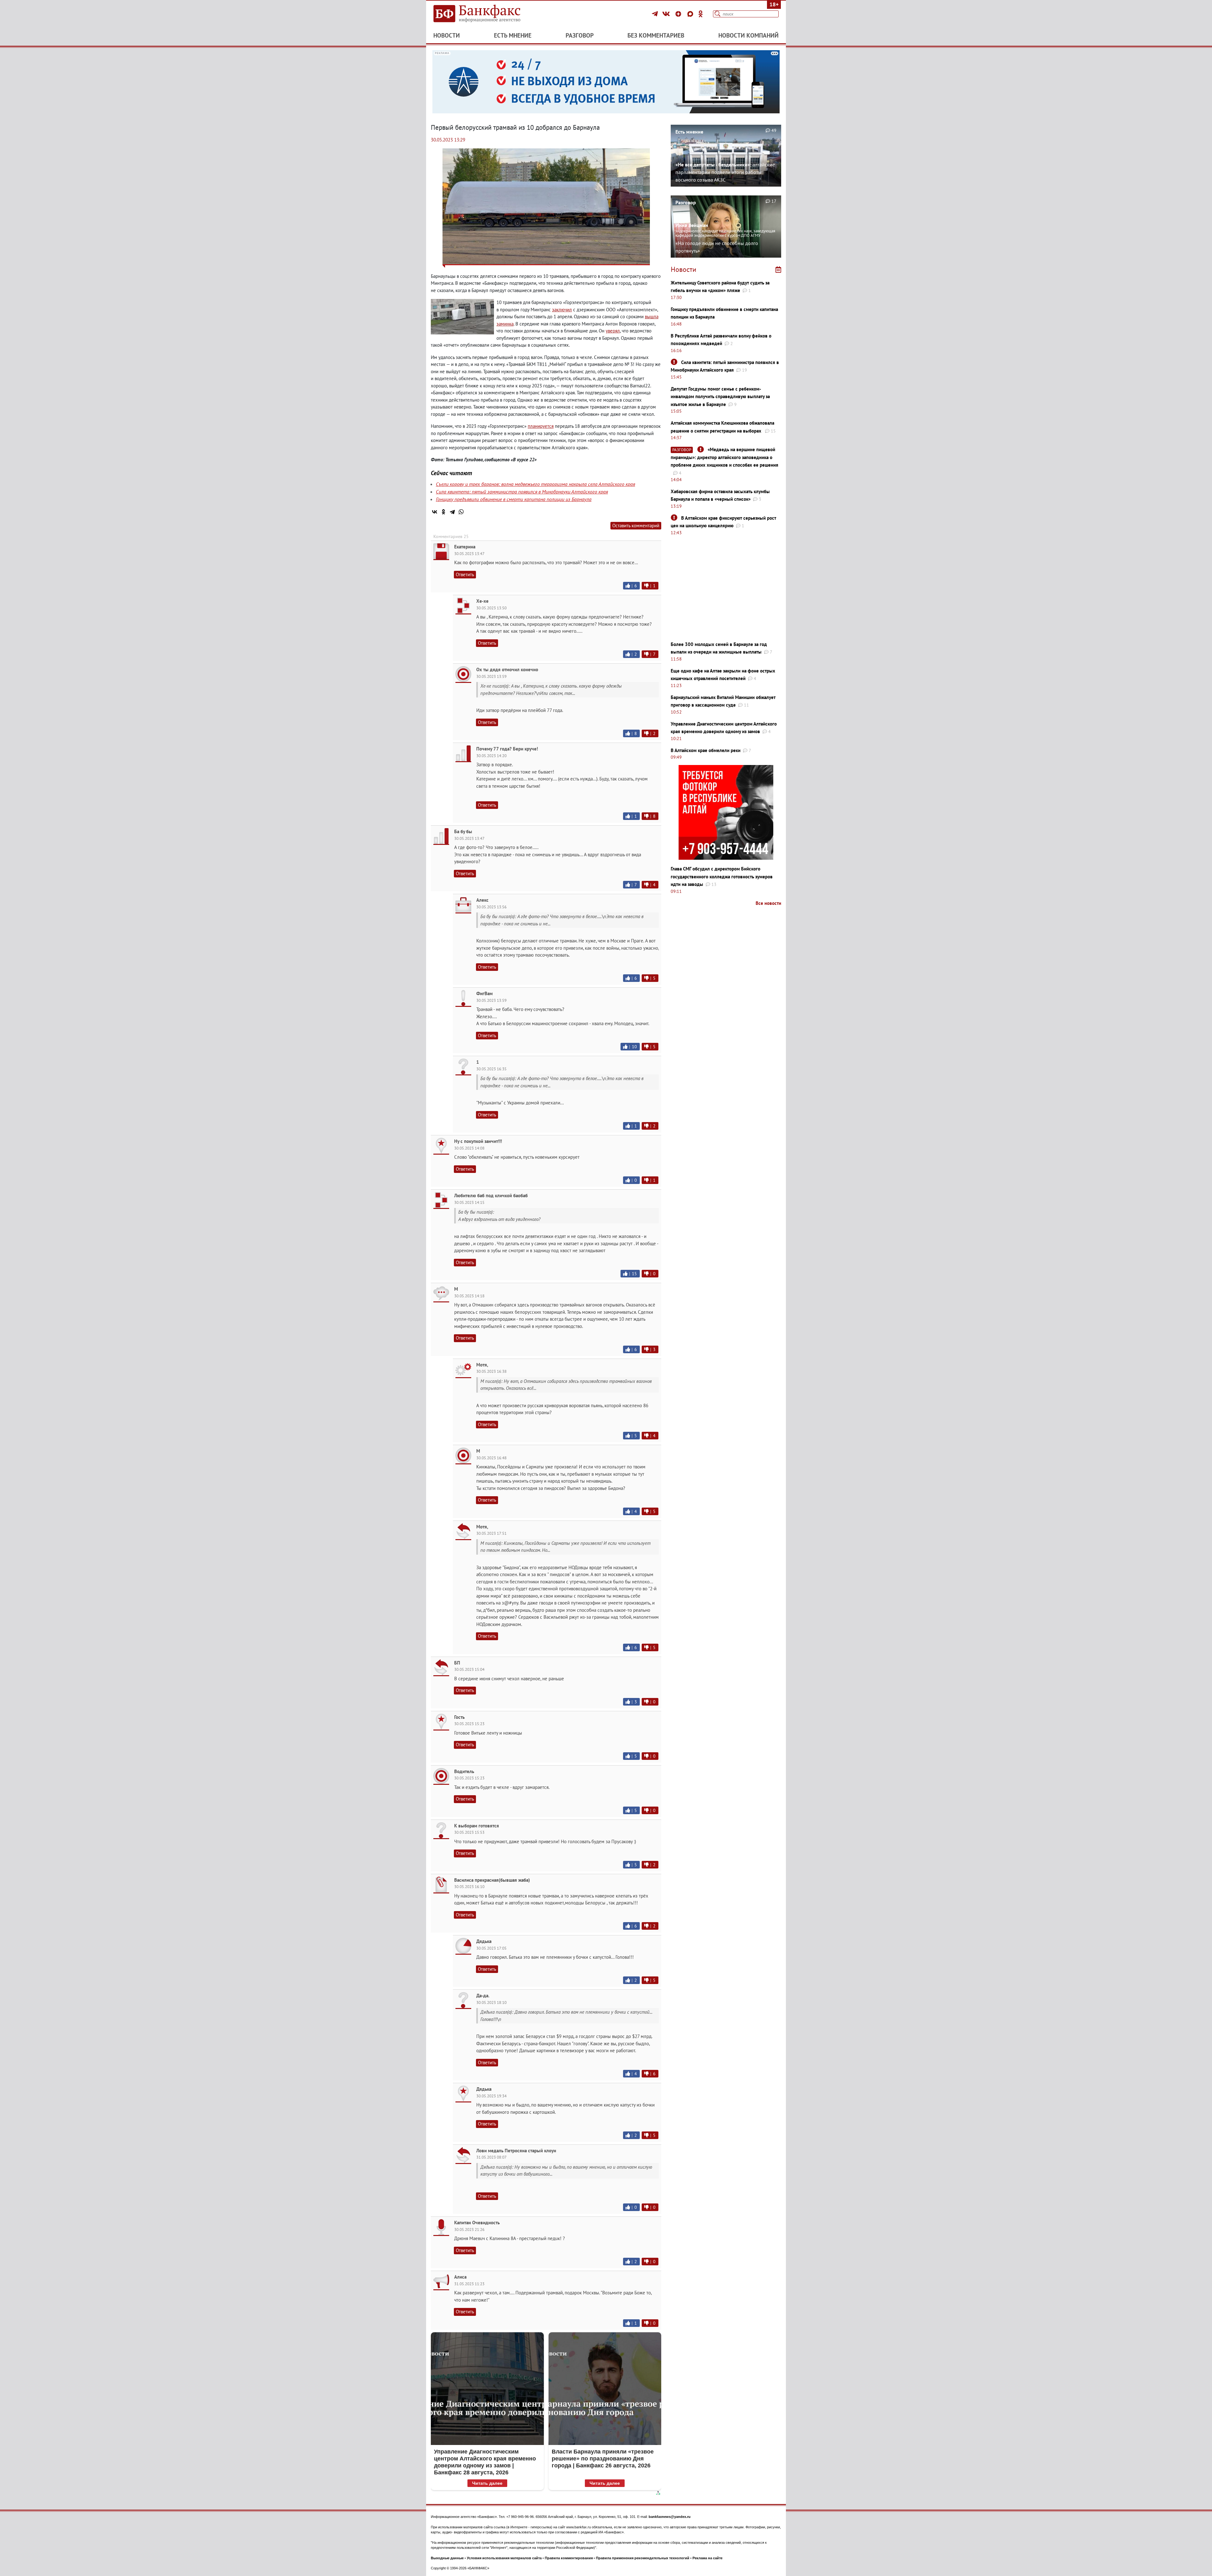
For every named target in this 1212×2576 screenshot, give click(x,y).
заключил (562, 310)
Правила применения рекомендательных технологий (643, 2558)
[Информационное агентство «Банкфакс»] (486, 14)
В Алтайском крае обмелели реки (706, 750)
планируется (541, 426)
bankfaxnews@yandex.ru (670, 2517)
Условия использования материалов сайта (504, 2558)
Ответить (465, 574)
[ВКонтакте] (667, 14)
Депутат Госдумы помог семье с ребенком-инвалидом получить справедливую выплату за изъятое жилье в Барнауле (720, 397)
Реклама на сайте (707, 2558)
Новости (447, 35)
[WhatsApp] (461, 512)
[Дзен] (679, 14)
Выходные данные (447, 2558)
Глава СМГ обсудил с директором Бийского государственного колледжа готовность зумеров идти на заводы (722, 876)
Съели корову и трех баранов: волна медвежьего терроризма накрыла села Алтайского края (535, 484)
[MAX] (691, 14)
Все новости (768, 903)
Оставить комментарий (636, 526)
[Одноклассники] (701, 14)
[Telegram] (656, 14)
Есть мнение (513, 35)
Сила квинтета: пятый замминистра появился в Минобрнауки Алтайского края (522, 492)
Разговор (580, 35)
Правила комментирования (569, 2558)
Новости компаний (749, 35)
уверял (613, 331)
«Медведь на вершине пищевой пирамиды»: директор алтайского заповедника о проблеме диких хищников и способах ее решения (725, 457)
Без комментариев (656, 35)
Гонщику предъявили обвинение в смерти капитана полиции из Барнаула (514, 499)
